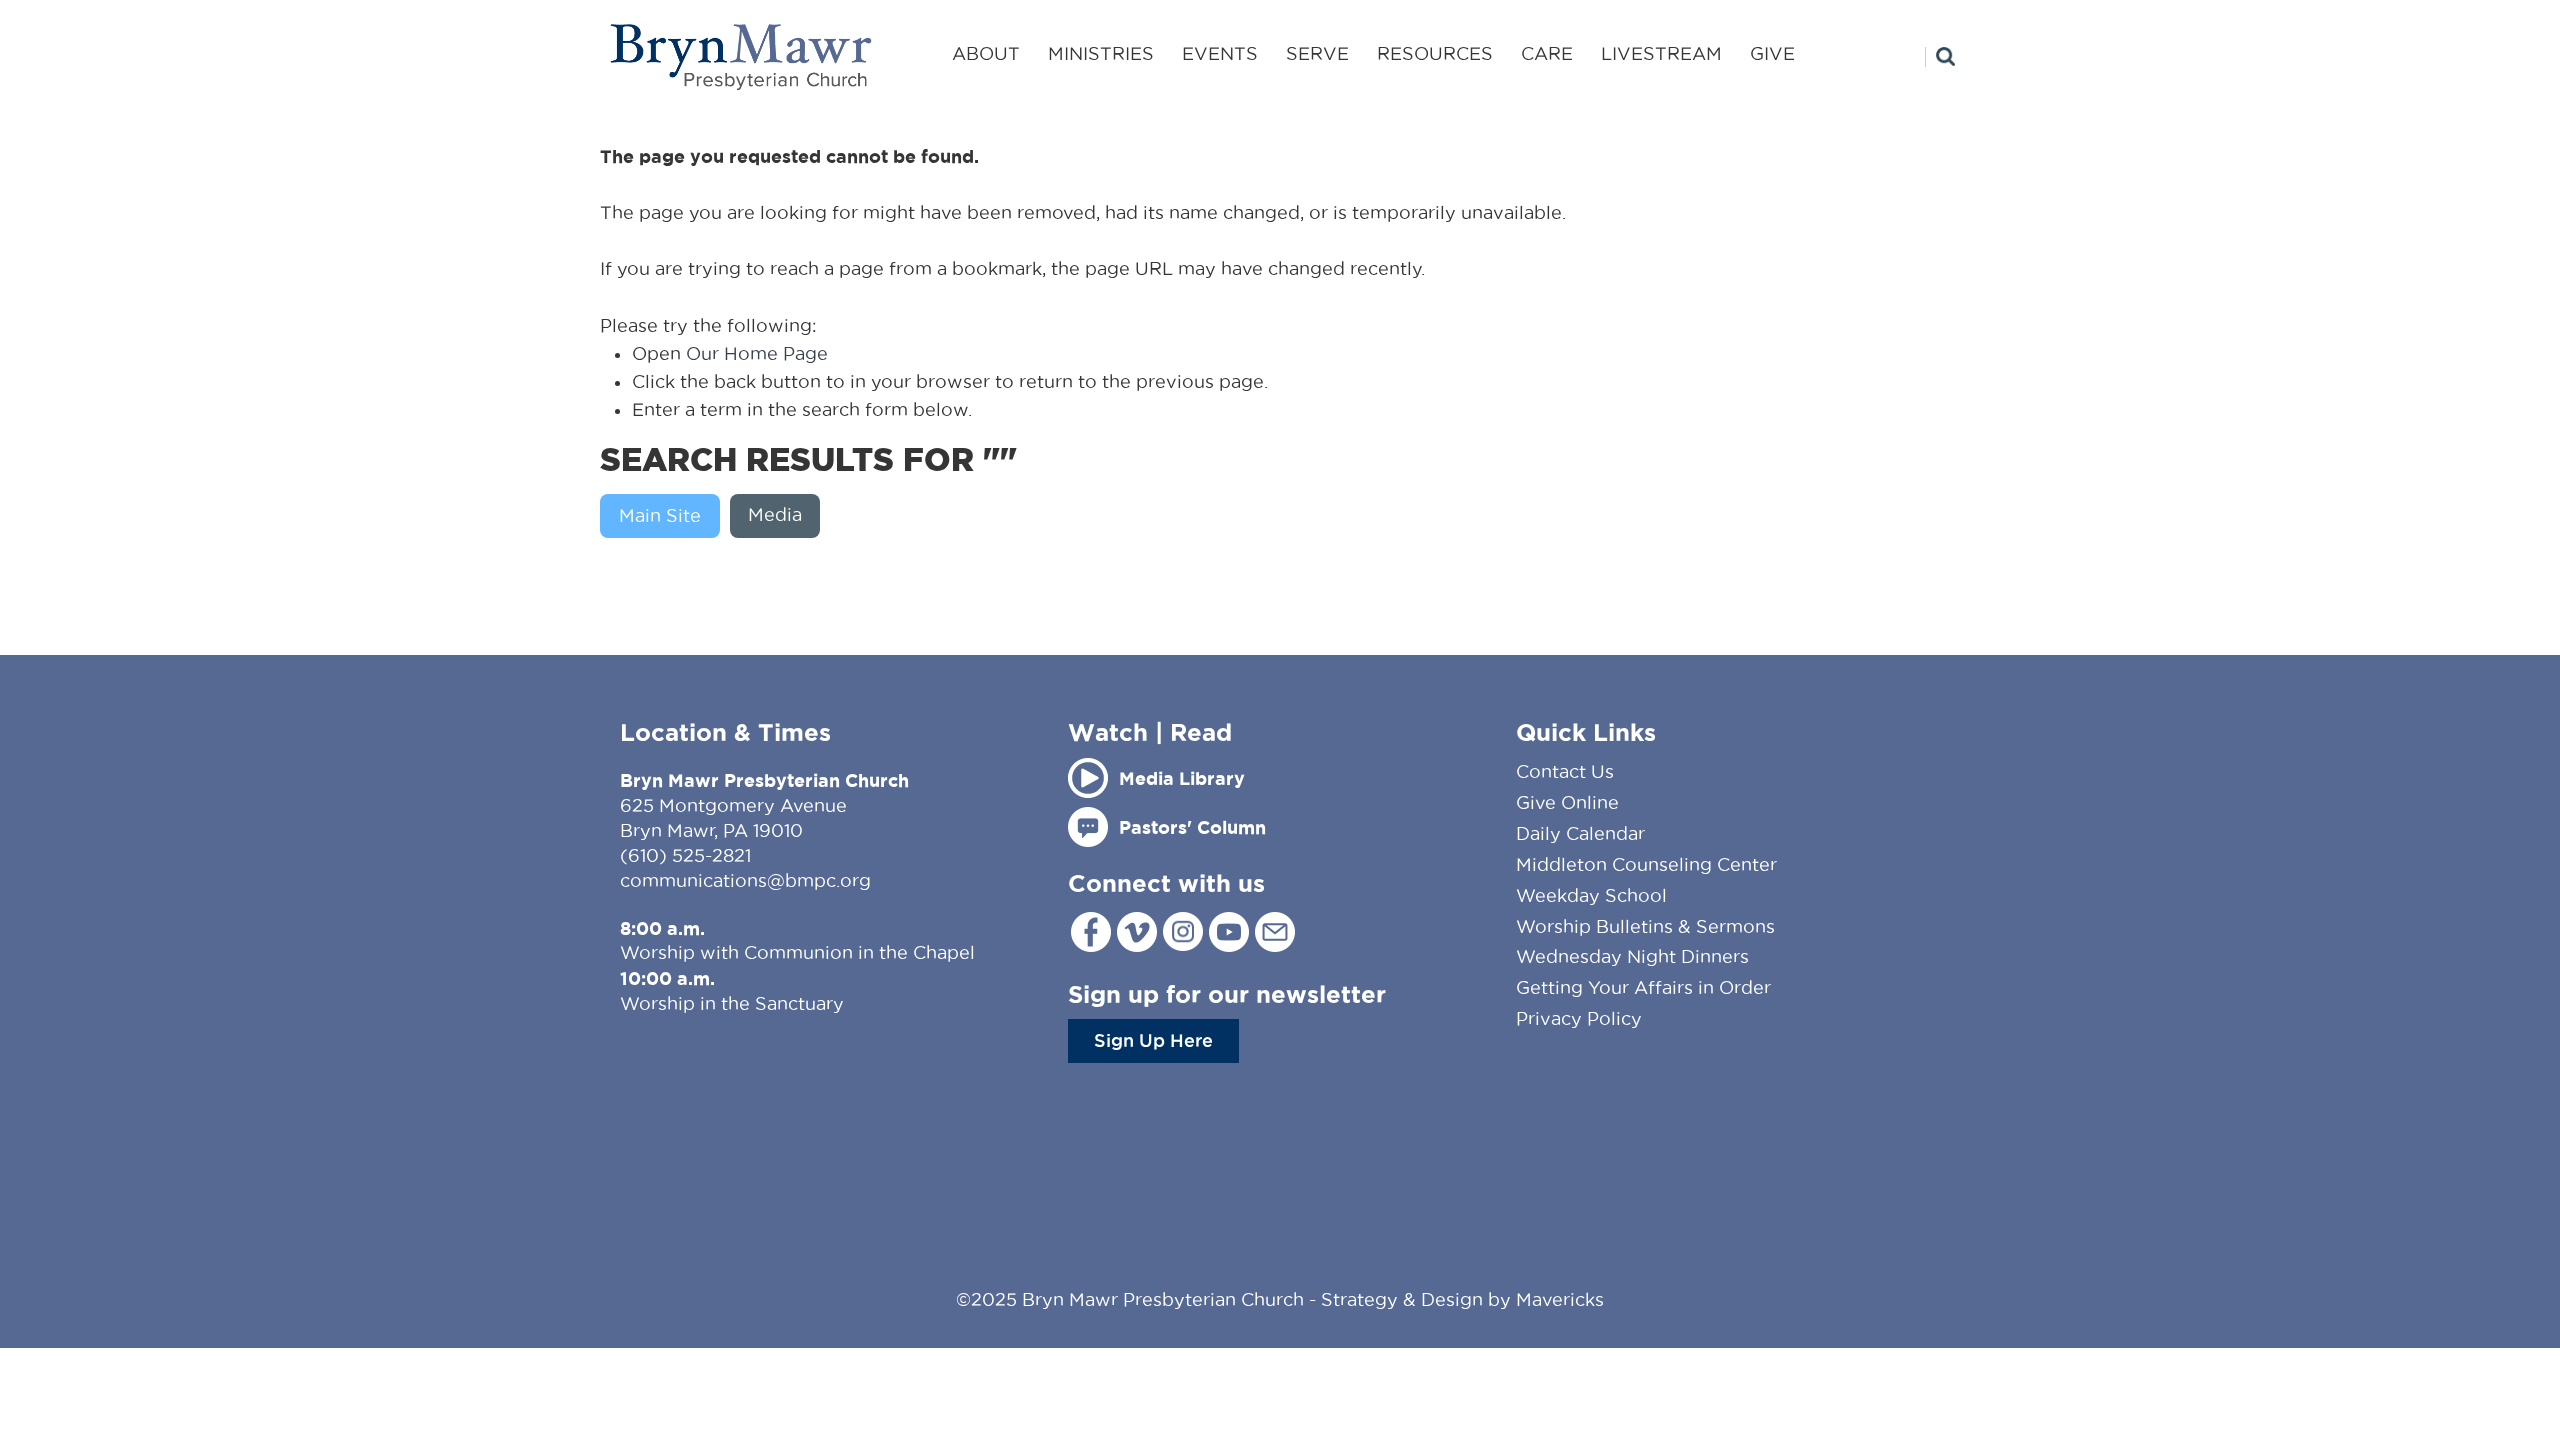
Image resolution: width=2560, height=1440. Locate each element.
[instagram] (1183, 931)
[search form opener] (1940, 57)
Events (1220, 53)
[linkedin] (1275, 932)
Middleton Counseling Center (1646, 864)
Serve (1317, 53)
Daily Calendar (1580, 833)
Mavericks (1560, 1299)
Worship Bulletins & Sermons (1645, 926)
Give (1772, 53)
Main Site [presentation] (660, 515)
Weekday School (1591, 895)
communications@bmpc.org (745, 880)
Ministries (1101, 53)
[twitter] (1137, 932)
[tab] (665, 516)
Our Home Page (757, 353)
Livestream (1661, 53)
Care (1547, 53)
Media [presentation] (775, 514)
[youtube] (1229, 932)
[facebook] (1091, 932)
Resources (1435, 53)
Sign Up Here (1153, 1040)
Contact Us (1565, 771)
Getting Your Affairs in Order (1643, 987)
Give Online (1567, 802)
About (986, 53)
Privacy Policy (1579, 1018)
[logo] (742, 56)
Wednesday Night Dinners (1632, 956)
